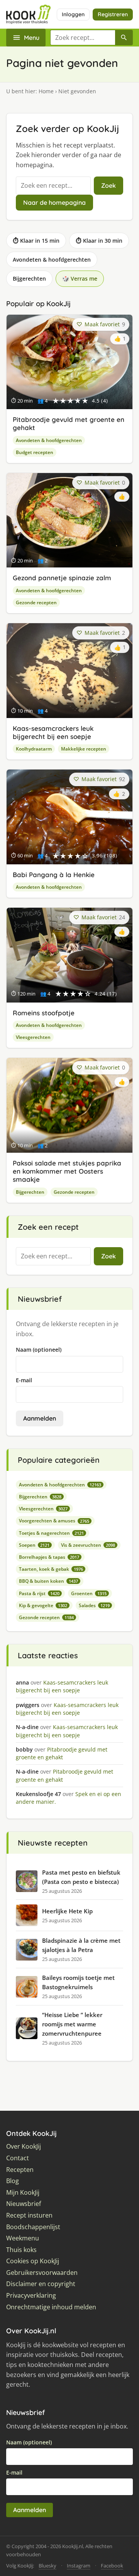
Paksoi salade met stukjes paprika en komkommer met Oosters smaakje (67, 1171)
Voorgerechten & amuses (54, 1521)
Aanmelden (40, 1418)
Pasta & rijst (39, 1593)
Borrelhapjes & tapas (49, 1557)
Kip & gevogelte (43, 1605)
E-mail (24, 1380)
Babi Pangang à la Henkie (54, 875)
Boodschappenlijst (33, 2227)
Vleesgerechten (33, 1037)
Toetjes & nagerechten (51, 1533)
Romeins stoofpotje (44, 1013)
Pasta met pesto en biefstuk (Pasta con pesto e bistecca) (81, 1877)
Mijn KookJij (23, 2193)
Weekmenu (23, 2238)
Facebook (112, 2566)
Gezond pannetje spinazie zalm (62, 578)
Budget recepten (35, 452)
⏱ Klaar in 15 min (36, 241)
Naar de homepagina (54, 202)
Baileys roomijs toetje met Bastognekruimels (78, 1982)
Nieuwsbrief (24, 2204)
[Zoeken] (124, 38)
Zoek (108, 185)
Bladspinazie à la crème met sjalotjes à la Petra (81, 1945)
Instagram (79, 2566)
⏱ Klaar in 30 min (99, 241)
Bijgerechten (29, 279)
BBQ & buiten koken (48, 1581)
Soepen (34, 1545)
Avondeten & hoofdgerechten (52, 260)
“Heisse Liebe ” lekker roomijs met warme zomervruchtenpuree (72, 2024)
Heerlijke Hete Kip (67, 1911)
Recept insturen (29, 2215)
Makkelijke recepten (84, 749)
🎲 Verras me (80, 279)
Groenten (89, 1593)
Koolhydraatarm (34, 749)
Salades (94, 1605)
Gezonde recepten (36, 602)
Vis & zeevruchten (88, 1545)
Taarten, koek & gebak (51, 1569)
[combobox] (83, 38)
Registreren (113, 14)
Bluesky (47, 2566)
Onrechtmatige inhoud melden (51, 2307)
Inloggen (73, 14)
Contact (18, 2158)
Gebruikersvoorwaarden (42, 2273)
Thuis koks (21, 2250)
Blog (13, 2181)
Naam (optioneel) (39, 1350)
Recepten (20, 2170)
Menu (32, 38)
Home (46, 91)
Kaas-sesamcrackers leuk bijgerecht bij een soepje (53, 732)
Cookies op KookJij (33, 2261)
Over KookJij (24, 2147)
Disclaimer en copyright (41, 2284)
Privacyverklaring (31, 2296)
